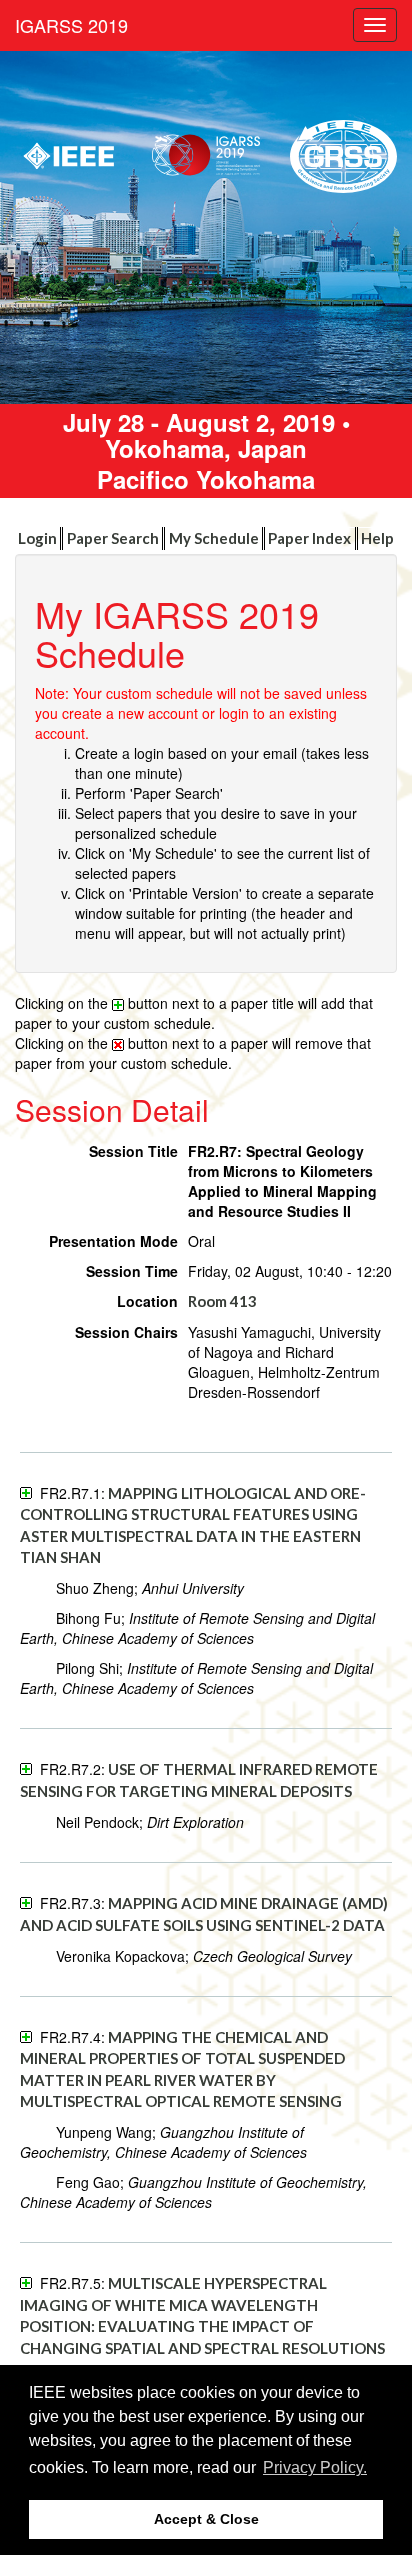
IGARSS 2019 (71, 25)
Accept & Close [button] (206, 2519)
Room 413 (222, 1301)
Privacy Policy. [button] (315, 2467)
